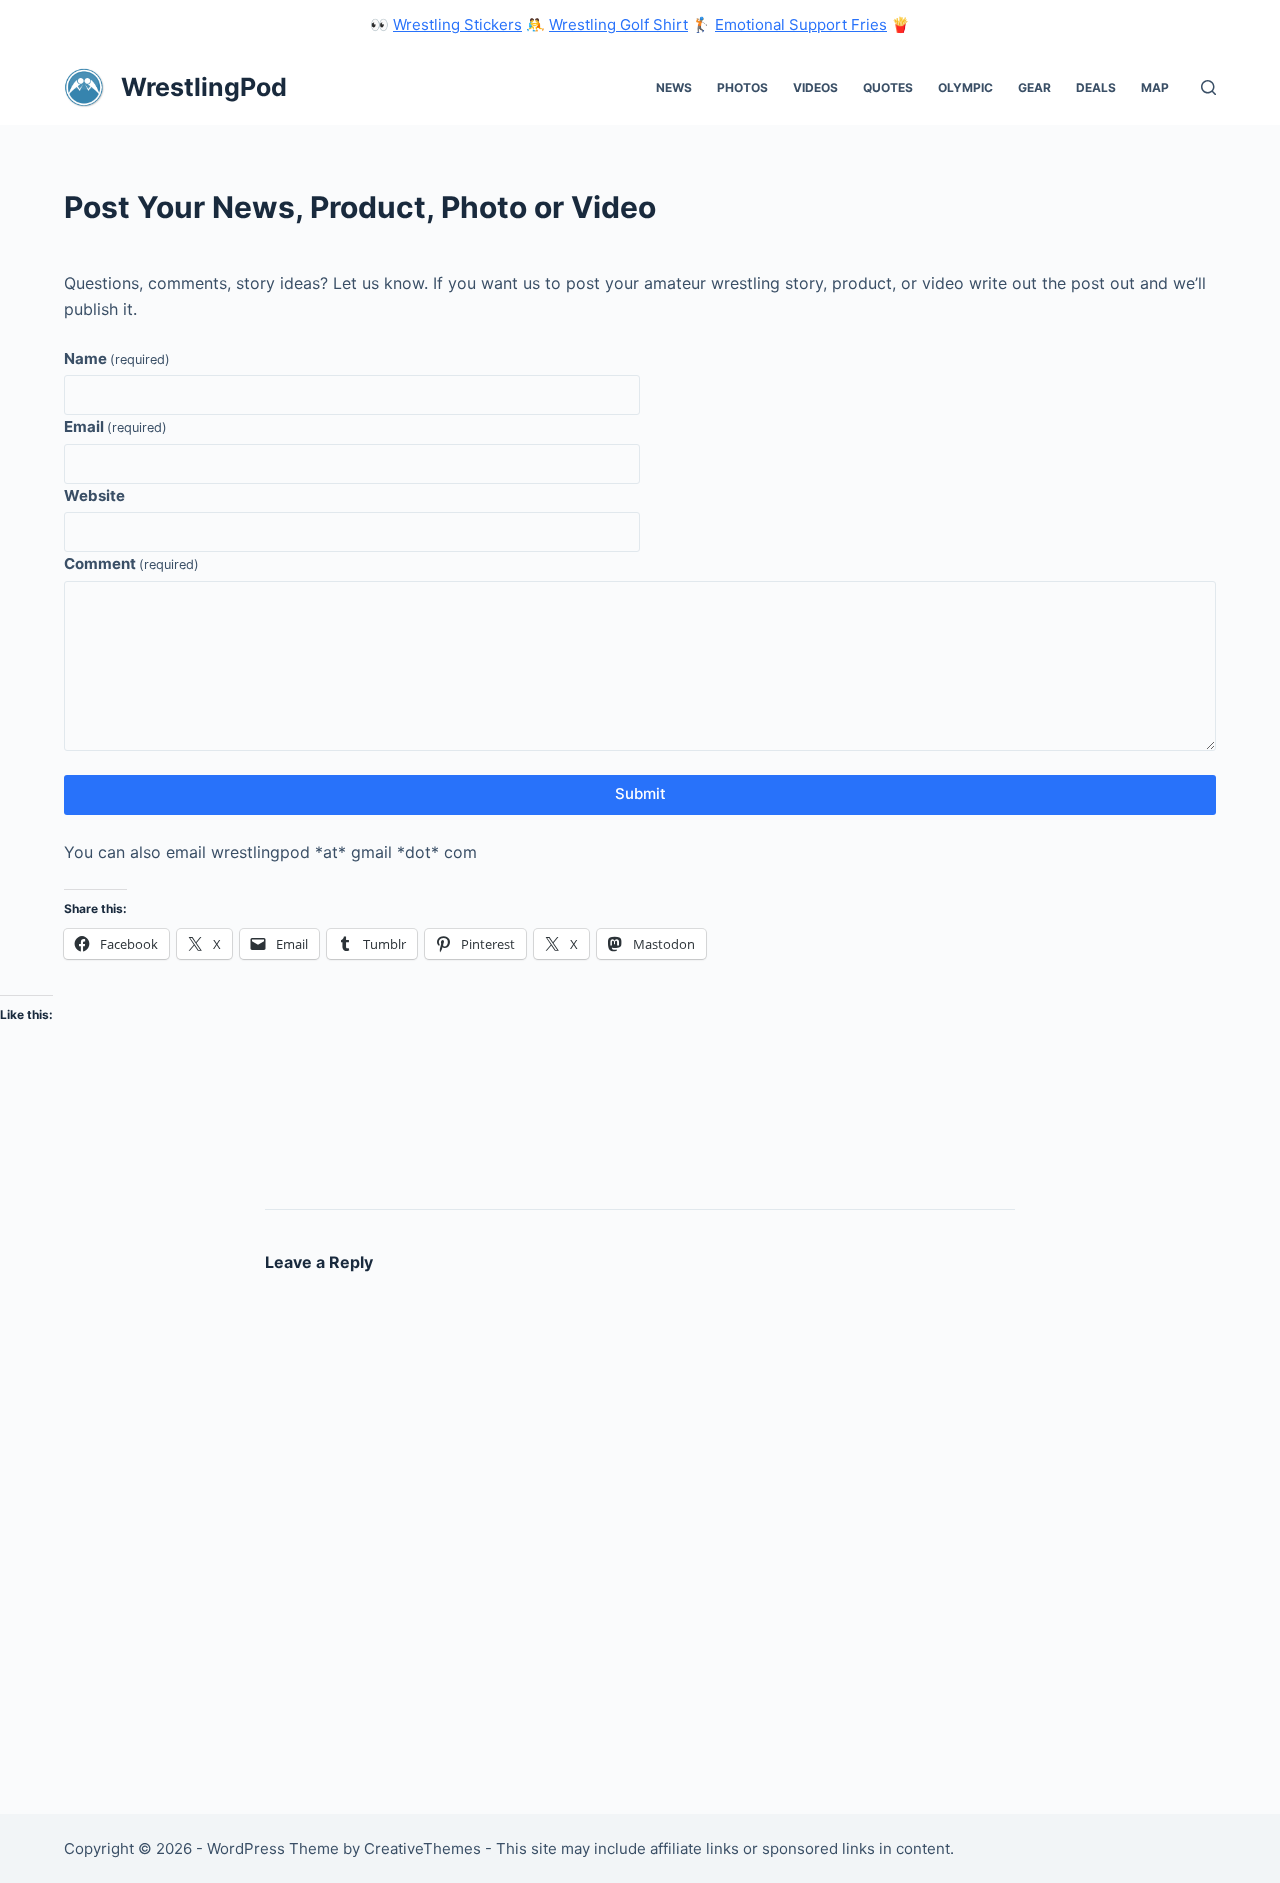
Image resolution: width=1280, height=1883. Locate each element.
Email (115, 426)
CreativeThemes (422, 1848)
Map (1155, 87)
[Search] (1208, 87)
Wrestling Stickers (457, 24)
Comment (131, 563)
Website (94, 495)
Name (117, 358)
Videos (815, 87)
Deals (1096, 87)
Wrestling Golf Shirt (618, 24)
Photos (742, 87)
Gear (1034, 87)
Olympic (965, 87)
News (674, 87)
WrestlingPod (204, 87)
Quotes (888, 87)
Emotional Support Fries (801, 24)
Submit (640, 793)
